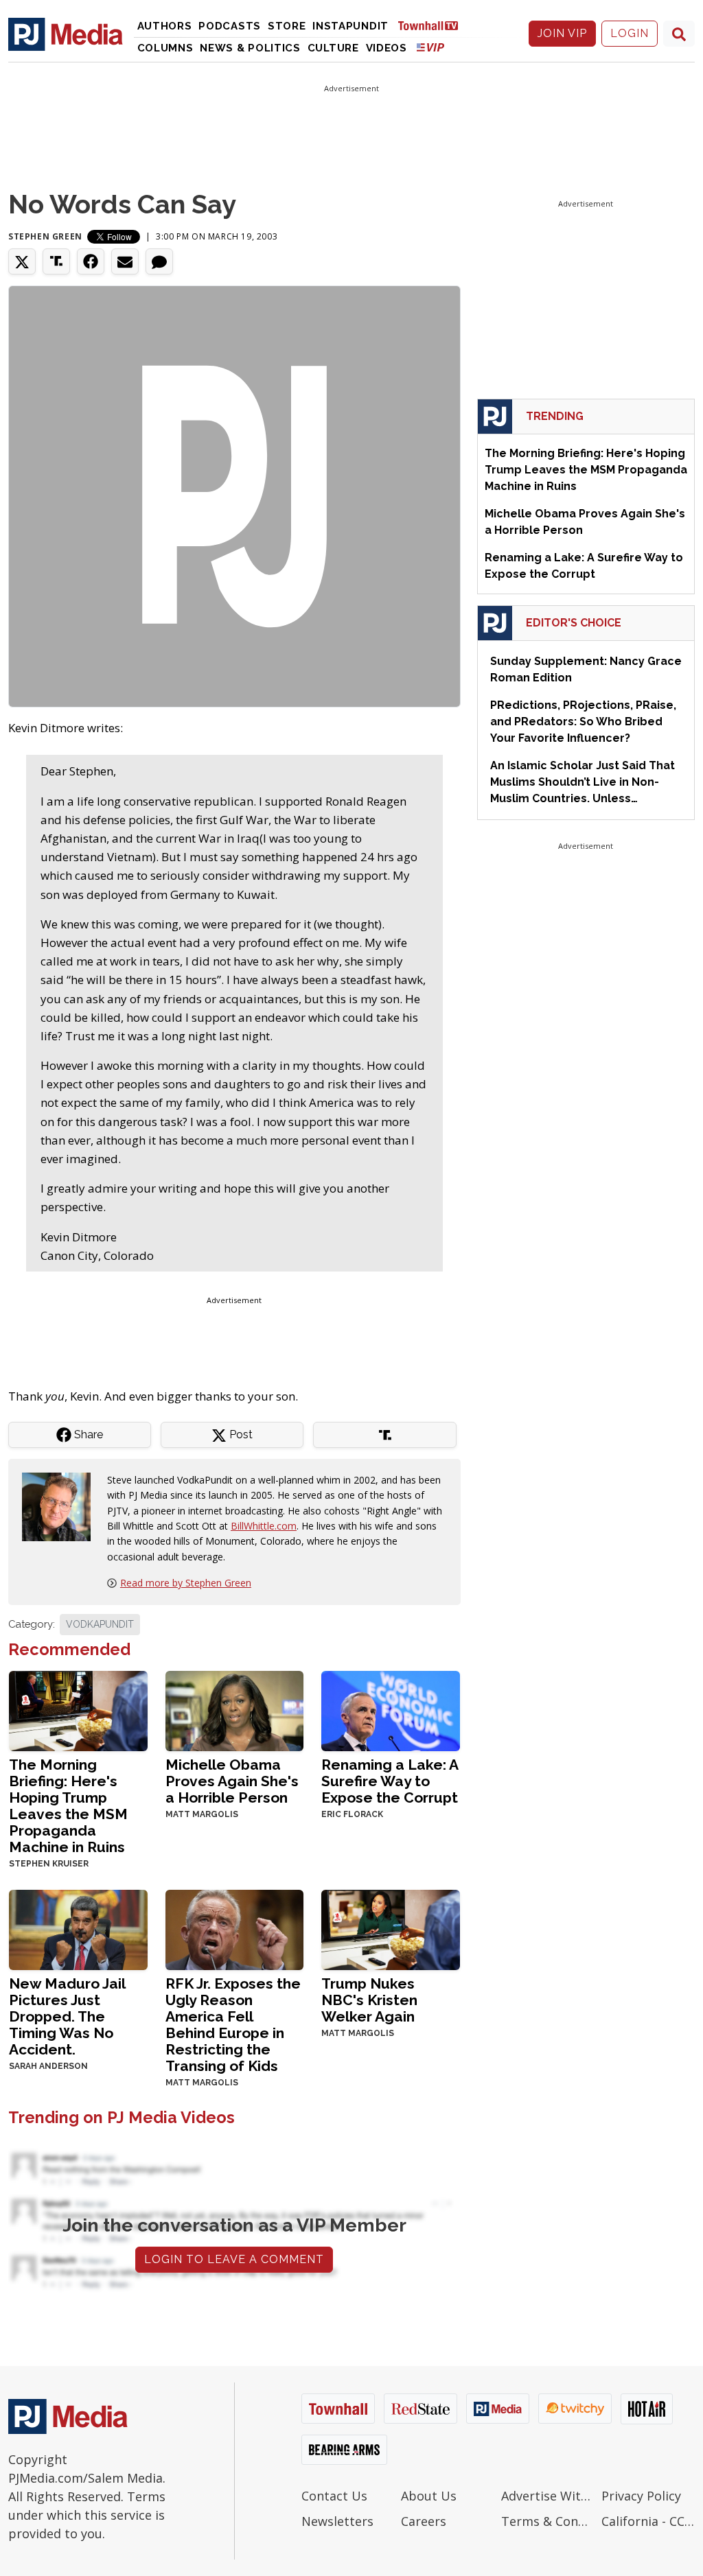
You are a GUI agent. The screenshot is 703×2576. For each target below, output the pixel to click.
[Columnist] (62, 1506)
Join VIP (562, 33)
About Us (429, 2496)
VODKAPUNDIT (100, 1624)
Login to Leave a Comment (234, 2259)
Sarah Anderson (48, 2066)
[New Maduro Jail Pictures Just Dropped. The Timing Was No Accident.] (78, 1928)
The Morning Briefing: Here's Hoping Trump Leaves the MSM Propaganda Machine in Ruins (68, 1806)
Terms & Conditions (548, 2521)
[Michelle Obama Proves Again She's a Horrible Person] (235, 1710)
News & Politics (250, 48)
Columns (165, 48)
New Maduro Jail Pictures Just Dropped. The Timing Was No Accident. (67, 2016)
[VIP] (430, 47)
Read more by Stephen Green (186, 1583)
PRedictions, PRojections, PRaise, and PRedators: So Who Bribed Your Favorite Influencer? (583, 722)
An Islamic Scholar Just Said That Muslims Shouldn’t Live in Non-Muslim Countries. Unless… (583, 782)
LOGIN (630, 33)
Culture (333, 48)
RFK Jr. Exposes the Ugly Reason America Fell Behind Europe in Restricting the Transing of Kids (233, 2025)
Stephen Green (45, 236)
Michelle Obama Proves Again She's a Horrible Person (232, 1781)
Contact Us (334, 2496)
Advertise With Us (548, 2496)
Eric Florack (352, 1814)
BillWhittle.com (264, 1526)
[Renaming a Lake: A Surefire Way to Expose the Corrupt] (391, 1710)
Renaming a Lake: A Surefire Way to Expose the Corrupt (390, 1781)
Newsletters (337, 2521)
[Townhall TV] (433, 25)
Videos (387, 48)
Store (287, 26)
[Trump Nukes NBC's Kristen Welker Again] (391, 1928)
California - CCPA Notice (648, 2521)
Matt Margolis (202, 1814)
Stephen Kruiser (49, 1864)
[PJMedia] (66, 34)
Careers (424, 2521)
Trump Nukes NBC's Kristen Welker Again (369, 2000)
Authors (165, 26)
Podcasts (230, 26)
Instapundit (350, 26)
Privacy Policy (641, 2496)
